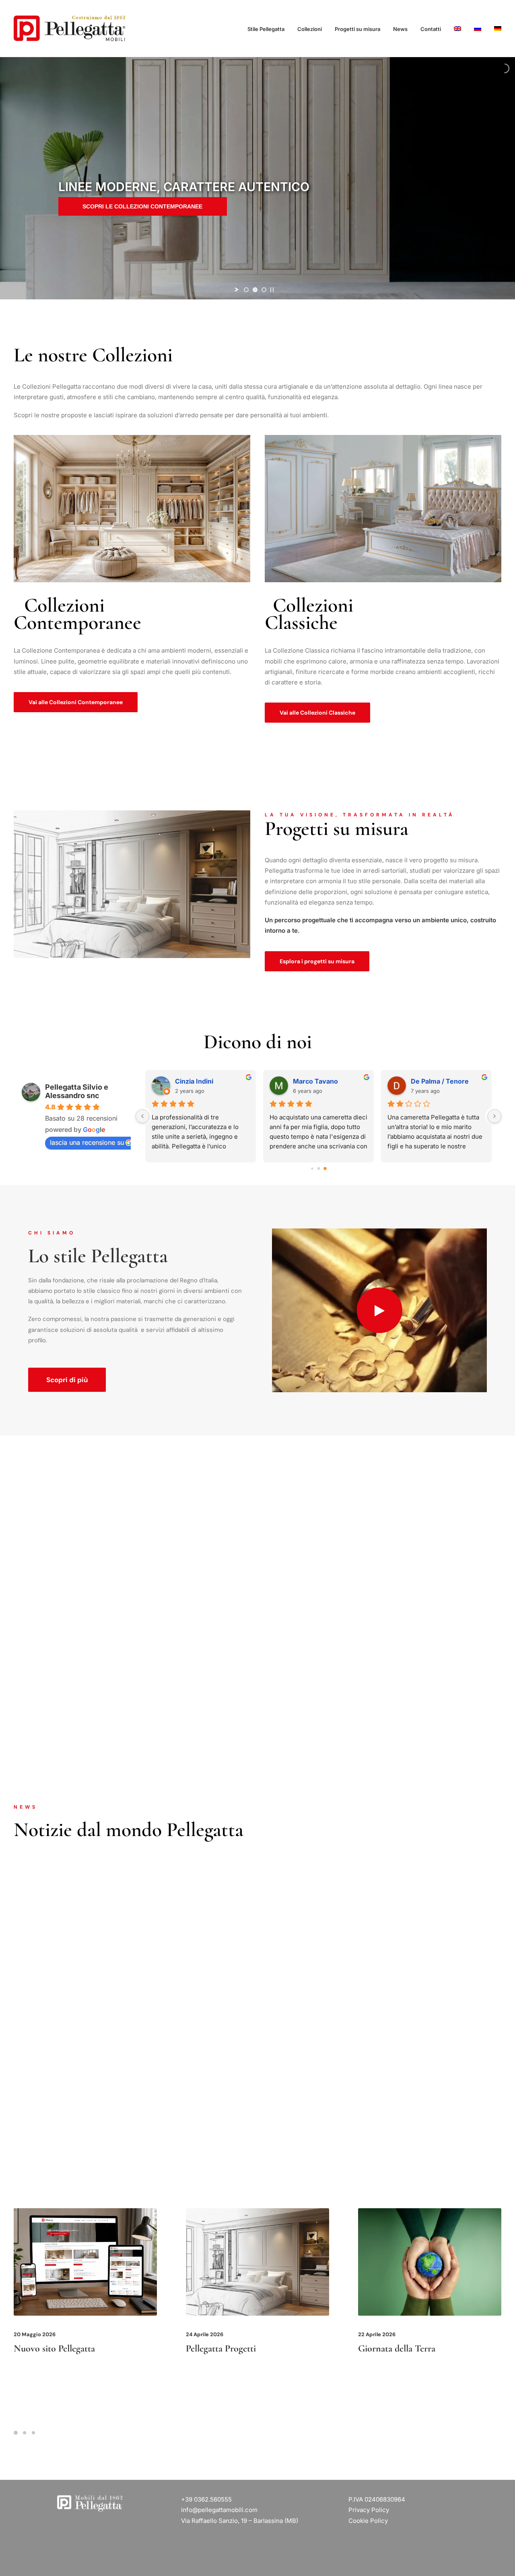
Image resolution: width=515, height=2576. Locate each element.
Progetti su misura (357, 29)
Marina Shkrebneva (442, 1081)
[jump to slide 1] (246, 290)
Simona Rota (195, 1081)
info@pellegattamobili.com (219, 2510)
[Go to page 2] (325, 1168)
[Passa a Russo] (478, 29)
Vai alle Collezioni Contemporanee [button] (76, 702)
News (400, 29)
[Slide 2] (25, 2433)
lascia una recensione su (87, 1142)
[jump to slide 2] (255, 290)
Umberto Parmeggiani (328, 1081)
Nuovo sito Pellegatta (54, 2348)
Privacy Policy (369, 2510)
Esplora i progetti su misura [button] (317, 961)
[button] (380, 1310)
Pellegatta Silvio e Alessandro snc (77, 1091)
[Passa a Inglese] (457, 29)
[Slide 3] (33, 2433)
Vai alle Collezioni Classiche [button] (317, 713)
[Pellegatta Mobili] (69, 29)
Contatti (431, 29)
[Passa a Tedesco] (495, 29)
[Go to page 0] (312, 1168)
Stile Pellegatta (266, 29)
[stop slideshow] (272, 290)
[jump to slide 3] (264, 290)
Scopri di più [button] (67, 1380)
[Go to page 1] (318, 1168)
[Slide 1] (17, 2433)
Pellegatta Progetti (221, 2348)
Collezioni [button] (310, 29)
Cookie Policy (368, 2521)
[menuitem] (269, 29)
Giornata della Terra (397, 2348)
